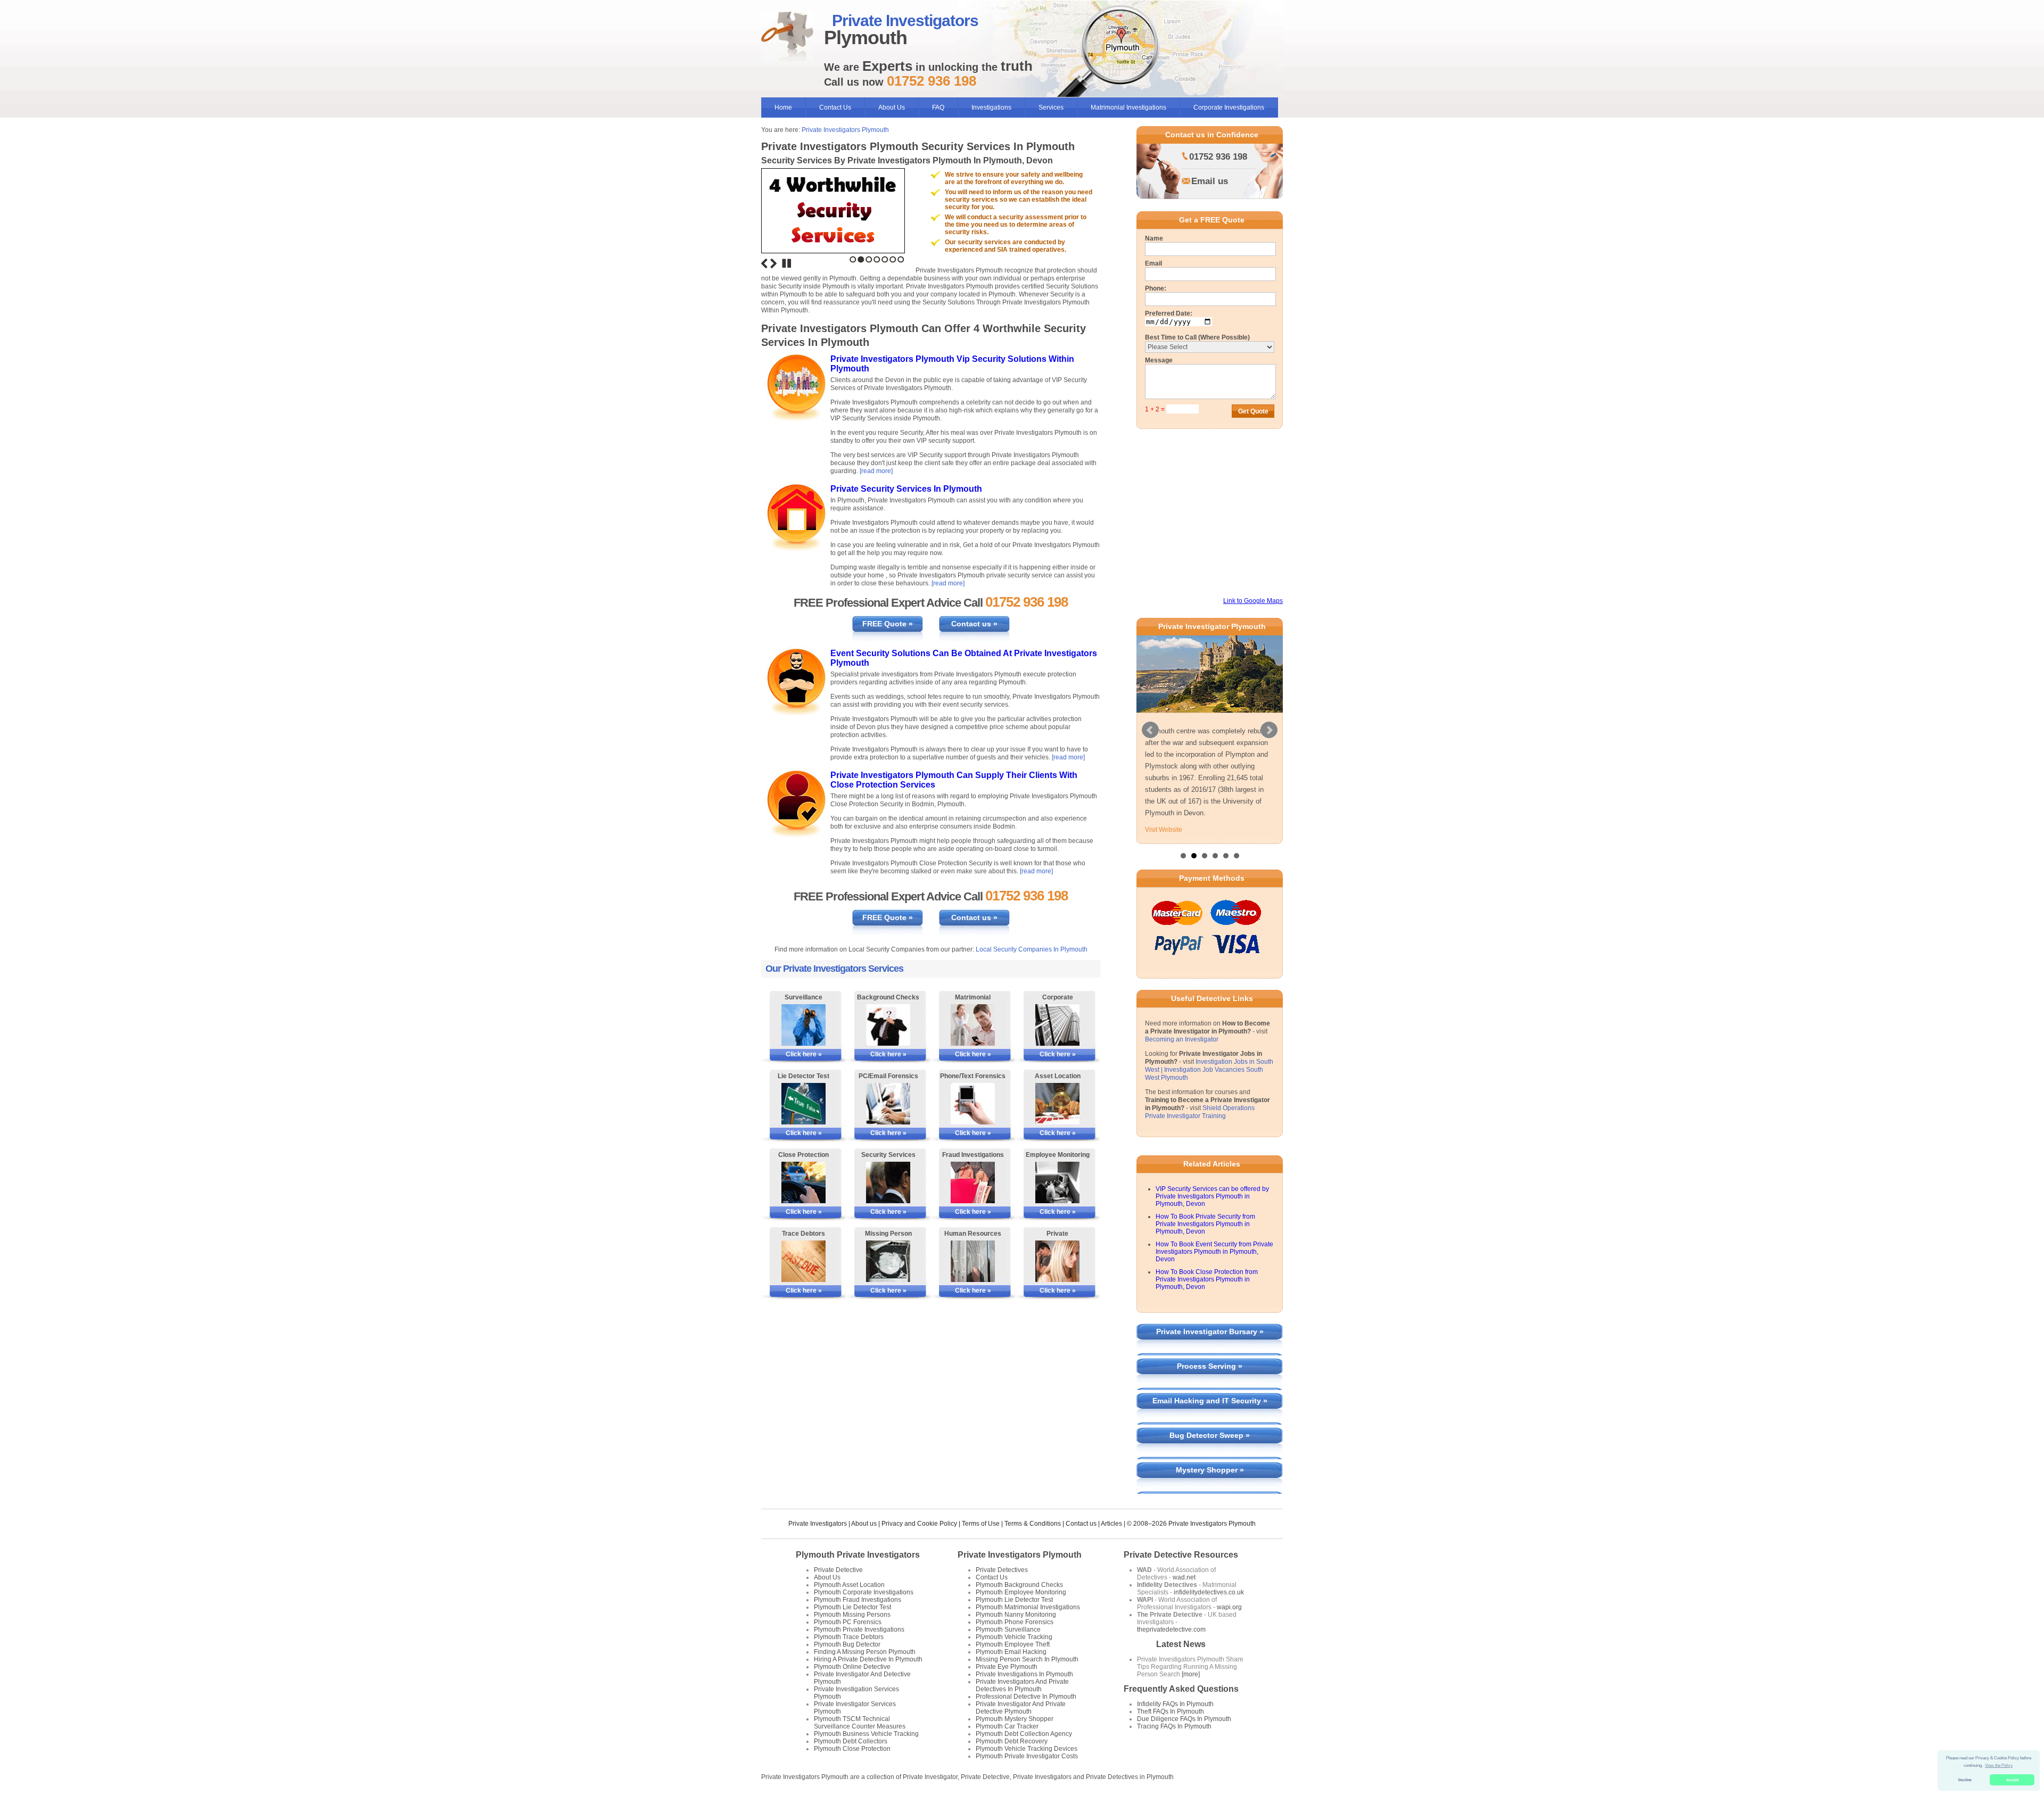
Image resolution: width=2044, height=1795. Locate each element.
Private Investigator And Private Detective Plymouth (1021, 1731)
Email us (1210, 181)
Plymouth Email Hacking (1011, 1675)
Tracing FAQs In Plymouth (1174, 1750)
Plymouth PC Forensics (848, 1645)
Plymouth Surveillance (1008, 1653)
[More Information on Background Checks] (888, 1025)
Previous (764, 263)
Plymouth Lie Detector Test (852, 1631)
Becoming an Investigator (1182, 1063)
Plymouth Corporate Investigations (864, 1616)
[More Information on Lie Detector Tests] (803, 1104)
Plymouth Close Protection (852, 1772)
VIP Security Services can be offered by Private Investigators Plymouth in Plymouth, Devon (1212, 1220)
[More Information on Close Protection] (803, 1182)
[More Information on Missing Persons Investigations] (888, 1261)
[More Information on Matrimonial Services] (973, 1025)
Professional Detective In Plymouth (1026, 1720)
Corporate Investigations (1229, 107)
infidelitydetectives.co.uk (1209, 1616)
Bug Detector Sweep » (1210, 1459)
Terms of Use (981, 1547)
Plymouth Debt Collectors (851, 1765)
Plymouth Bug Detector (847, 1668)
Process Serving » (1210, 1389)
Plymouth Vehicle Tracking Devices (1027, 1772)
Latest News (1181, 1668)
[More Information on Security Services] (888, 1182)
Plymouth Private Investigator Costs (1027, 1780)
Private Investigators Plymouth (845, 130)
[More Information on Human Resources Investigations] (973, 1261)
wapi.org (1229, 1631)
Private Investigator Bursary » (1210, 1355)
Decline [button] (1965, 1780)
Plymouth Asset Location (849, 1608)
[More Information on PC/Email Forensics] (888, 1104)
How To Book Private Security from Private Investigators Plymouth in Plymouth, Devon (1205, 1247)
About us (864, 1547)
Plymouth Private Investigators (858, 1578)
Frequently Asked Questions (1181, 1712)
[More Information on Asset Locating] (1057, 1104)
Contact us (1081, 1547)
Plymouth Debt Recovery (1012, 1765)
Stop (787, 263)
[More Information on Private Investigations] (1057, 1261)
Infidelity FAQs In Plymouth (1175, 1727)
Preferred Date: (1169, 313)
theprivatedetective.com (1171, 1653)
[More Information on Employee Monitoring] (1057, 1182)
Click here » (804, 1054)
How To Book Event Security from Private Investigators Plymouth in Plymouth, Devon (1214, 1275)
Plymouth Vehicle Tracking (1014, 1660)
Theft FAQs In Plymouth (1171, 1735)
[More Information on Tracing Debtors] (803, 1261)
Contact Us (835, 107)
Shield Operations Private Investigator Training (1200, 1135)
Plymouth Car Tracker (1007, 1750)
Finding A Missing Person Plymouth (865, 1675)
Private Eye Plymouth (1007, 1690)
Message (1159, 360)
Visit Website (1164, 853)
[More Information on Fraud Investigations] (973, 1182)
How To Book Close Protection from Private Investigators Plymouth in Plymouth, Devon (1207, 1303)
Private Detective (838, 1593)
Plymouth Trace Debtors (849, 1660)
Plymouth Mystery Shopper (1015, 1742)
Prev (1150, 742)
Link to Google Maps (1253, 601)
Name (1154, 238)
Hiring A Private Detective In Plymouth (868, 1683)
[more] (1190, 1698)
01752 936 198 (1218, 157)
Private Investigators (818, 1547)
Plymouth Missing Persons (852, 1638)
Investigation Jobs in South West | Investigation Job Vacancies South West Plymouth (1209, 1093)
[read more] (876, 471)
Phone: (1156, 288)
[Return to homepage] (787, 39)
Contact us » (974, 624)
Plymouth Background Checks (1019, 1608)
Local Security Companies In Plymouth (1032, 949)
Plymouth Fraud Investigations (858, 1623)
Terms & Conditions (1033, 1547)
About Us (892, 107)
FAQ (938, 107)
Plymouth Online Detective (852, 1690)
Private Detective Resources (1181, 1578)
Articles (1111, 1547)
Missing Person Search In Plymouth (1027, 1683)
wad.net (1184, 1601)
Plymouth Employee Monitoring (1021, 1616)
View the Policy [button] (1999, 1765)
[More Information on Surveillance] (803, 1025)
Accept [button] (2012, 1780)
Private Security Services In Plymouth (906, 489)
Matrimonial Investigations (1128, 107)
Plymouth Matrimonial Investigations (1028, 1631)
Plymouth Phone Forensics (1015, 1645)
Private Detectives (1002, 1593)
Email (1153, 263)
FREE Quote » (888, 624)
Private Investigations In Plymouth (1024, 1698)
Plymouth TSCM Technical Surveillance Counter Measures (860, 1746)
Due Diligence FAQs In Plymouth (1184, 1742)
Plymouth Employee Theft (1013, 1668)
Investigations (991, 107)
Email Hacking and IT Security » (1210, 1424)
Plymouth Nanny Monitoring (1016, 1638)
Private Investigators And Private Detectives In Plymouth (1022, 1709)
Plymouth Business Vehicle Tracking (866, 1757)
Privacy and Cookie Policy (919, 1547)
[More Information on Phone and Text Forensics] (973, 1104)
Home (783, 107)
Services (1051, 107)
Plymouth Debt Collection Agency (1024, 1757)
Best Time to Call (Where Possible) (1197, 337)
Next (773, 263)
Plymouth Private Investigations (859, 1653)
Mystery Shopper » (1210, 1493)
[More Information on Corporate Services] (1057, 1025)
